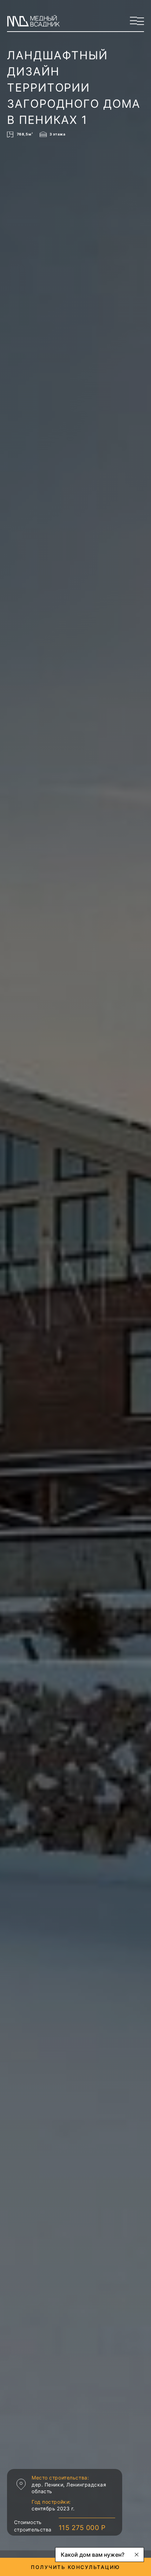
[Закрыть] (137, 2555)
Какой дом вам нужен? (93, 2555)
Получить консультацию (75, 2567)
